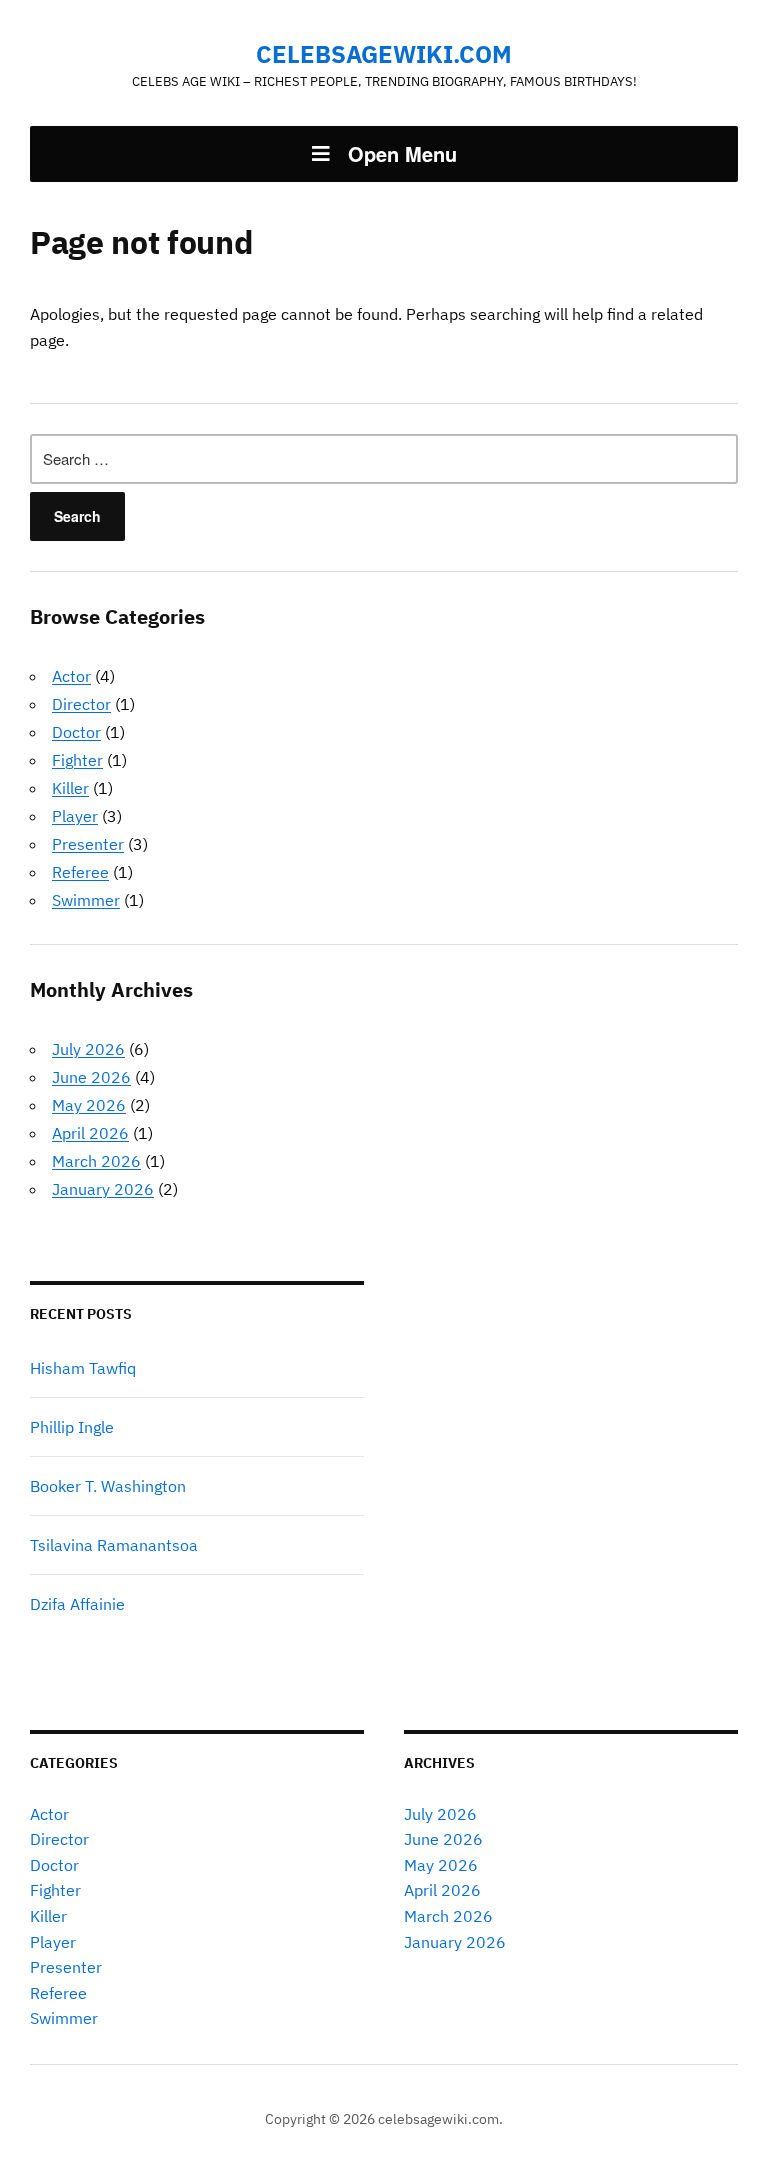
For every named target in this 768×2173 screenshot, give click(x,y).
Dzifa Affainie (77, 1604)
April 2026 (90, 1133)
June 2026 (91, 1077)
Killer (70, 788)
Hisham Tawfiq (83, 1368)
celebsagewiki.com (384, 54)
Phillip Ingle (72, 1427)
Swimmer (86, 900)
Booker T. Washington (108, 1486)
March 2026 (96, 1161)
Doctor (76, 732)
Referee (80, 872)
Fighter (77, 760)
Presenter (88, 844)
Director (81, 704)
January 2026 (103, 1189)
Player (75, 816)
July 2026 (88, 1049)
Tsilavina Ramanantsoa (114, 1545)
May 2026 (89, 1105)
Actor (71, 676)
